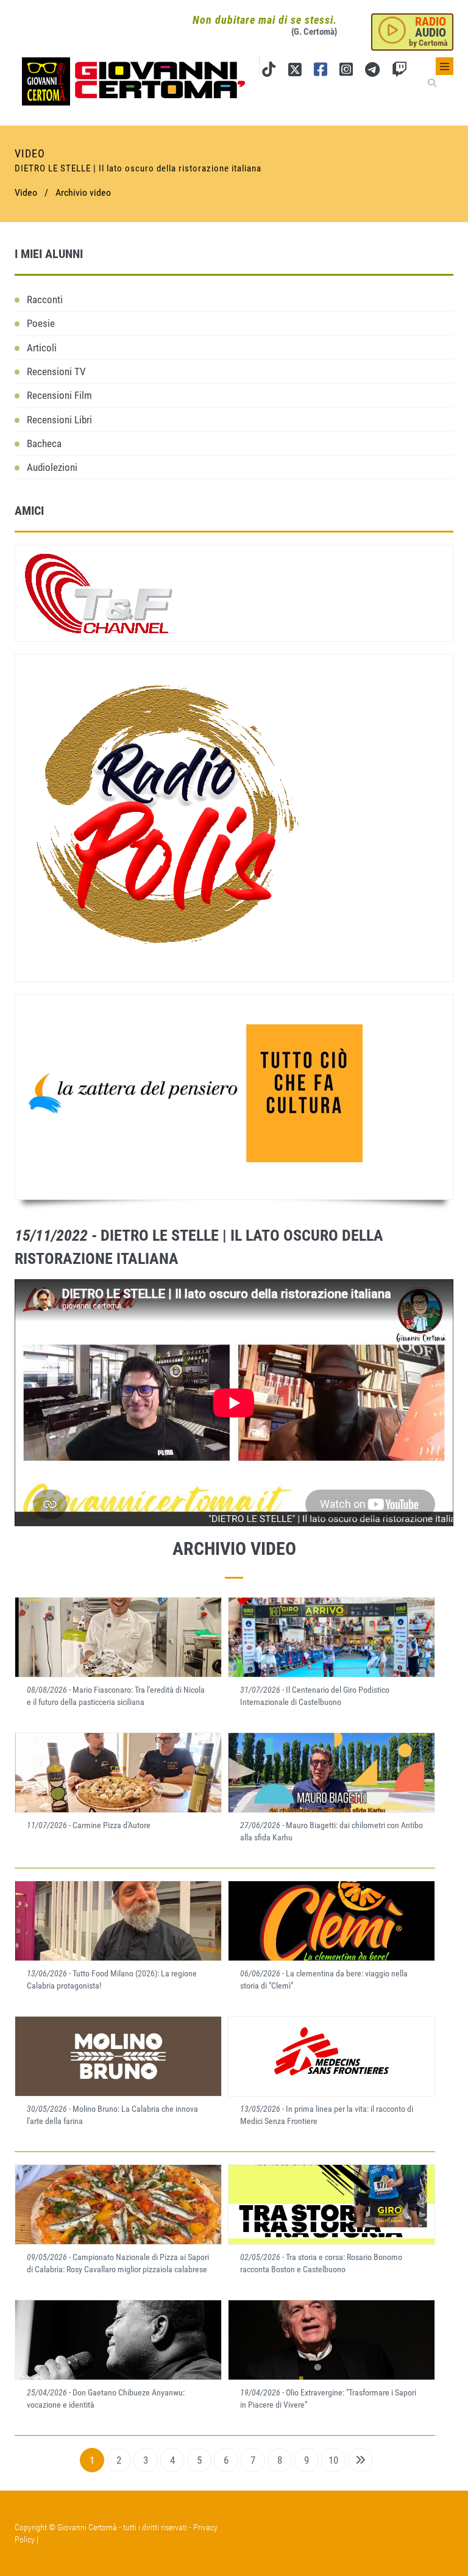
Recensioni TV (56, 371)
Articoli (42, 348)
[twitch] (399, 72)
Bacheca (44, 443)
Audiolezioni (52, 467)
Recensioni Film (59, 395)
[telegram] (372, 72)
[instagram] (346, 72)
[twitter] (295, 72)
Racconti (45, 300)
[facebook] (321, 72)
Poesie (41, 323)
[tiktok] (269, 72)
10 (333, 2460)
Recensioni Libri (59, 420)
